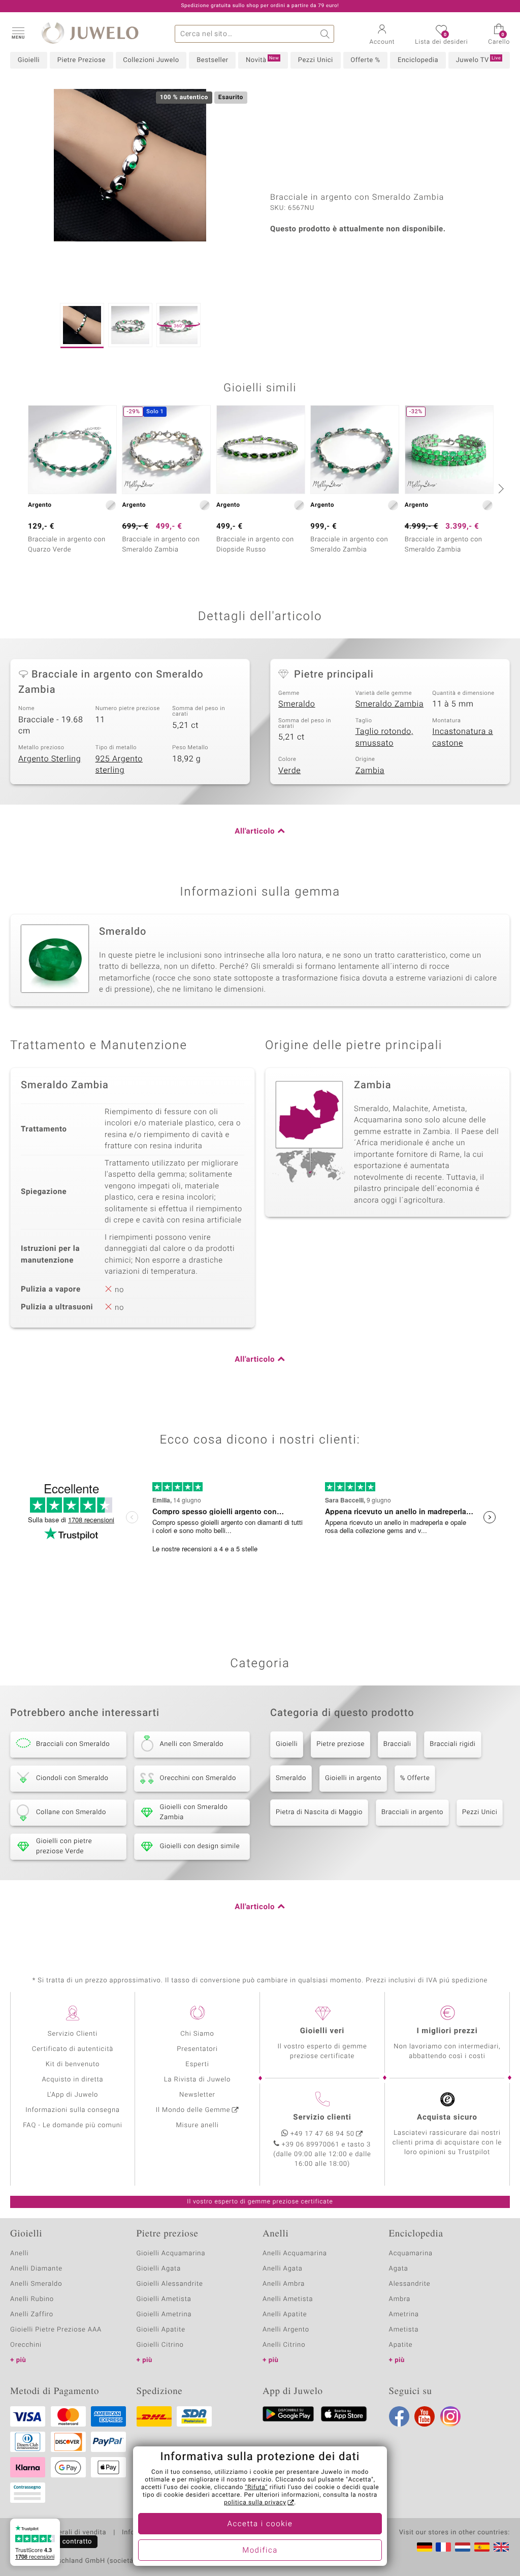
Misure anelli (197, 2125)
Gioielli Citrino (160, 2345)
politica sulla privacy (255, 2503)
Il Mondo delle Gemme (193, 2110)
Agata (399, 2269)
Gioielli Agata (159, 2269)
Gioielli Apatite (161, 2330)
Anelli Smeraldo (36, 2284)
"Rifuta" (257, 2488)
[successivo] (500, 488)
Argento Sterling (50, 759)
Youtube (425, 2416)
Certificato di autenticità (73, 2049)
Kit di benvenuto (73, 2064)
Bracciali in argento (412, 1812)
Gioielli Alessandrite (170, 2284)
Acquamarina (411, 2253)
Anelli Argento (286, 2330)
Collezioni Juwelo (151, 60)
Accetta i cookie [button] (260, 2524)
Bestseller (212, 60)
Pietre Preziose (82, 60)
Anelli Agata (283, 2269)
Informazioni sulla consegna (73, 2110)
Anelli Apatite (285, 2314)
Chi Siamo (197, 2034)
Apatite (401, 2345)
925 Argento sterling (119, 765)
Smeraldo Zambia (390, 704)
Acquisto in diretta (72, 2080)
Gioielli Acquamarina (171, 2253)
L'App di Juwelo (73, 2095)
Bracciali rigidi (452, 1744)
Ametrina (404, 2314)
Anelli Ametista (288, 2299)
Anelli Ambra (284, 2284)
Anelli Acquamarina (295, 2253)
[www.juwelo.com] (501, 2547)
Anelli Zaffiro (32, 2314)
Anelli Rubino (32, 2299)
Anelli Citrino (284, 2345)
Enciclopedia (418, 60)
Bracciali (397, 1744)
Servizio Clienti (73, 2034)
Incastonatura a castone (463, 737)
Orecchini (26, 2345)
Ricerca (325, 34)
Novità (262, 60)
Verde (289, 771)
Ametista (404, 2330)
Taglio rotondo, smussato (384, 737)
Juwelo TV (479, 60)
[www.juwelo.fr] (443, 2547)
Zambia (370, 771)
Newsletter (197, 2095)
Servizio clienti (322, 2118)
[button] (18, 33)
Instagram (450, 2416)
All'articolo (255, 832)
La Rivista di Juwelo (197, 2080)
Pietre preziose (340, 1744)
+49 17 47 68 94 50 (322, 2134)
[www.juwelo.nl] (463, 2547)
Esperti (197, 2064)
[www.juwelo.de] (425, 2547)
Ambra (400, 2299)
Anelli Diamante (36, 2269)
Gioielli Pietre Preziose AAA (56, 2330)
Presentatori (197, 2049)
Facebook (399, 2416)
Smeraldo (297, 704)
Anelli (19, 2253)
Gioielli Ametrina (164, 2314)
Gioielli (29, 60)
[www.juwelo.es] (482, 2547)
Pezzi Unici (316, 60)
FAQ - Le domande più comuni (73, 2125)
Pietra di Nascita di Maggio (319, 1812)
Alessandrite (410, 2284)
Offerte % (365, 60)
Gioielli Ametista (164, 2299)
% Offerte (415, 1778)
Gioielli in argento (353, 1778)
